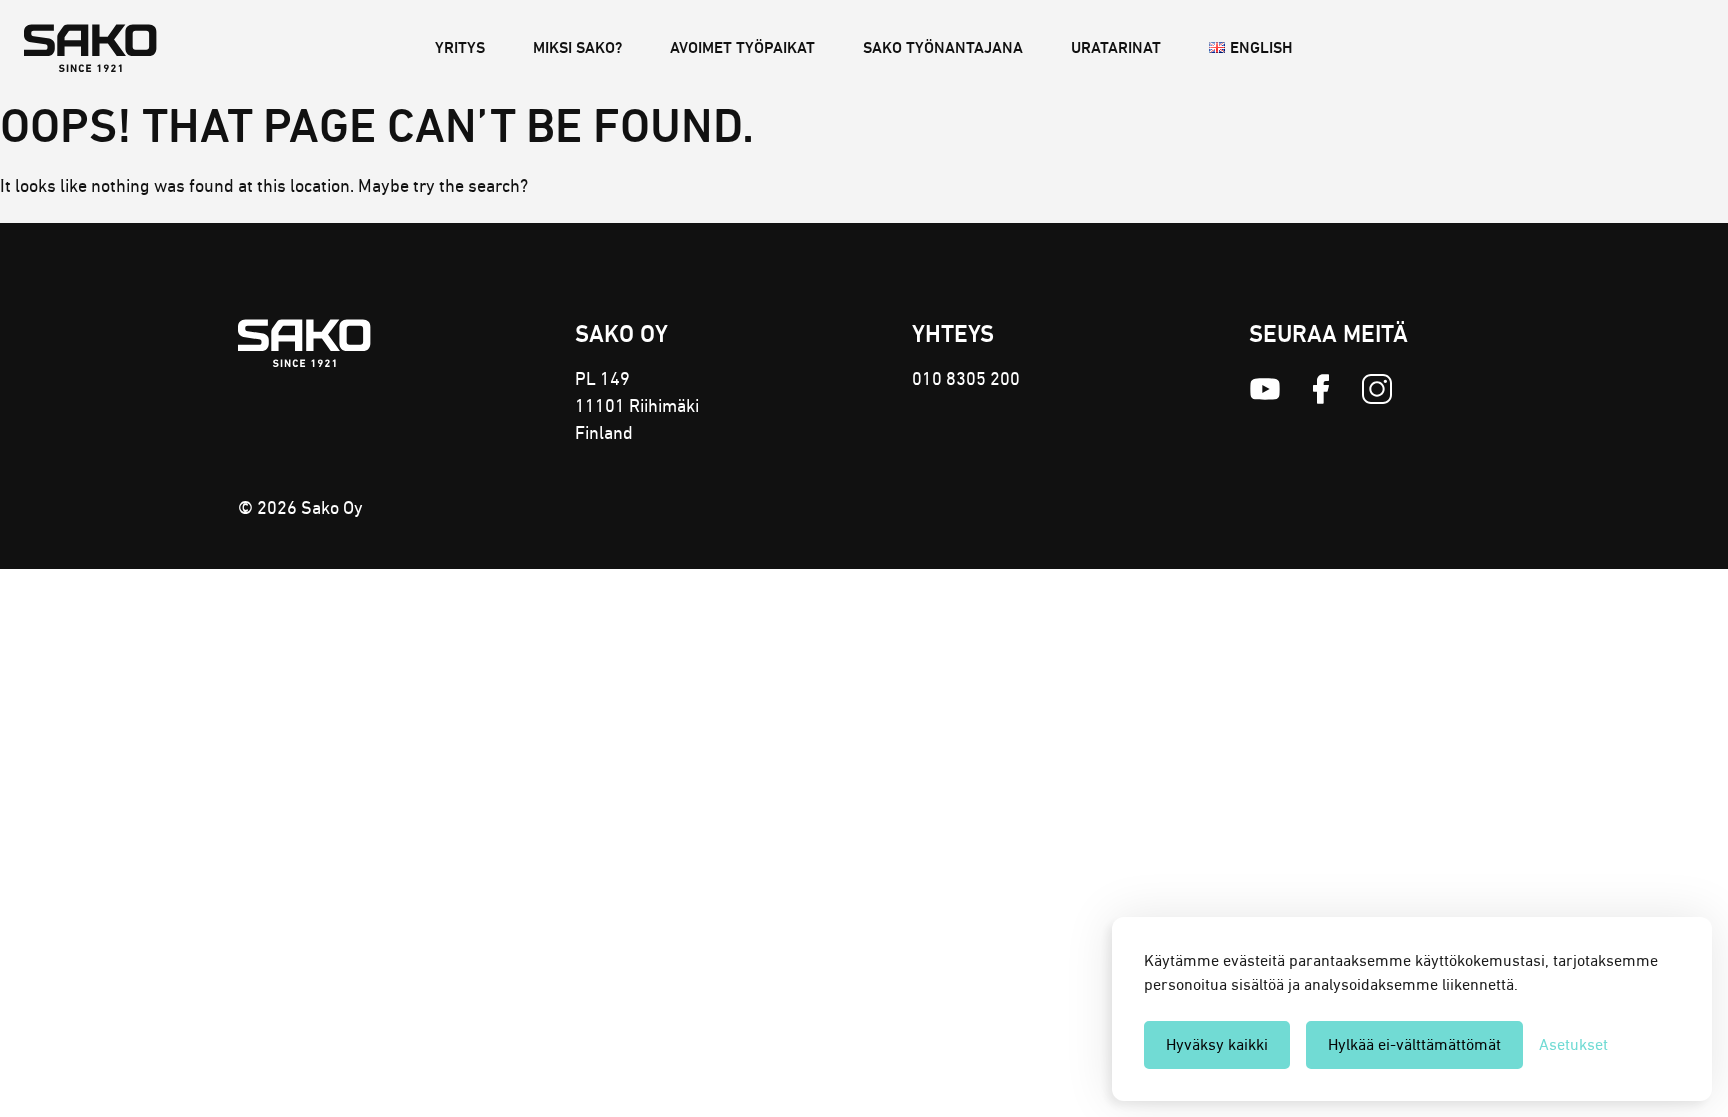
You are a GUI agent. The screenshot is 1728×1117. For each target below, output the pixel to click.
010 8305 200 (966, 378)
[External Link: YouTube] (1265, 389)
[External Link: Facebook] (1321, 389)
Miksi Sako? (577, 47)
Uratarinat (1116, 47)
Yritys (460, 47)
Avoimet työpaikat (742, 47)
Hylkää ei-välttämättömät (1414, 1044)
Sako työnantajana (943, 47)
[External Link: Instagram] (1377, 389)
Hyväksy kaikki (1217, 1044)
